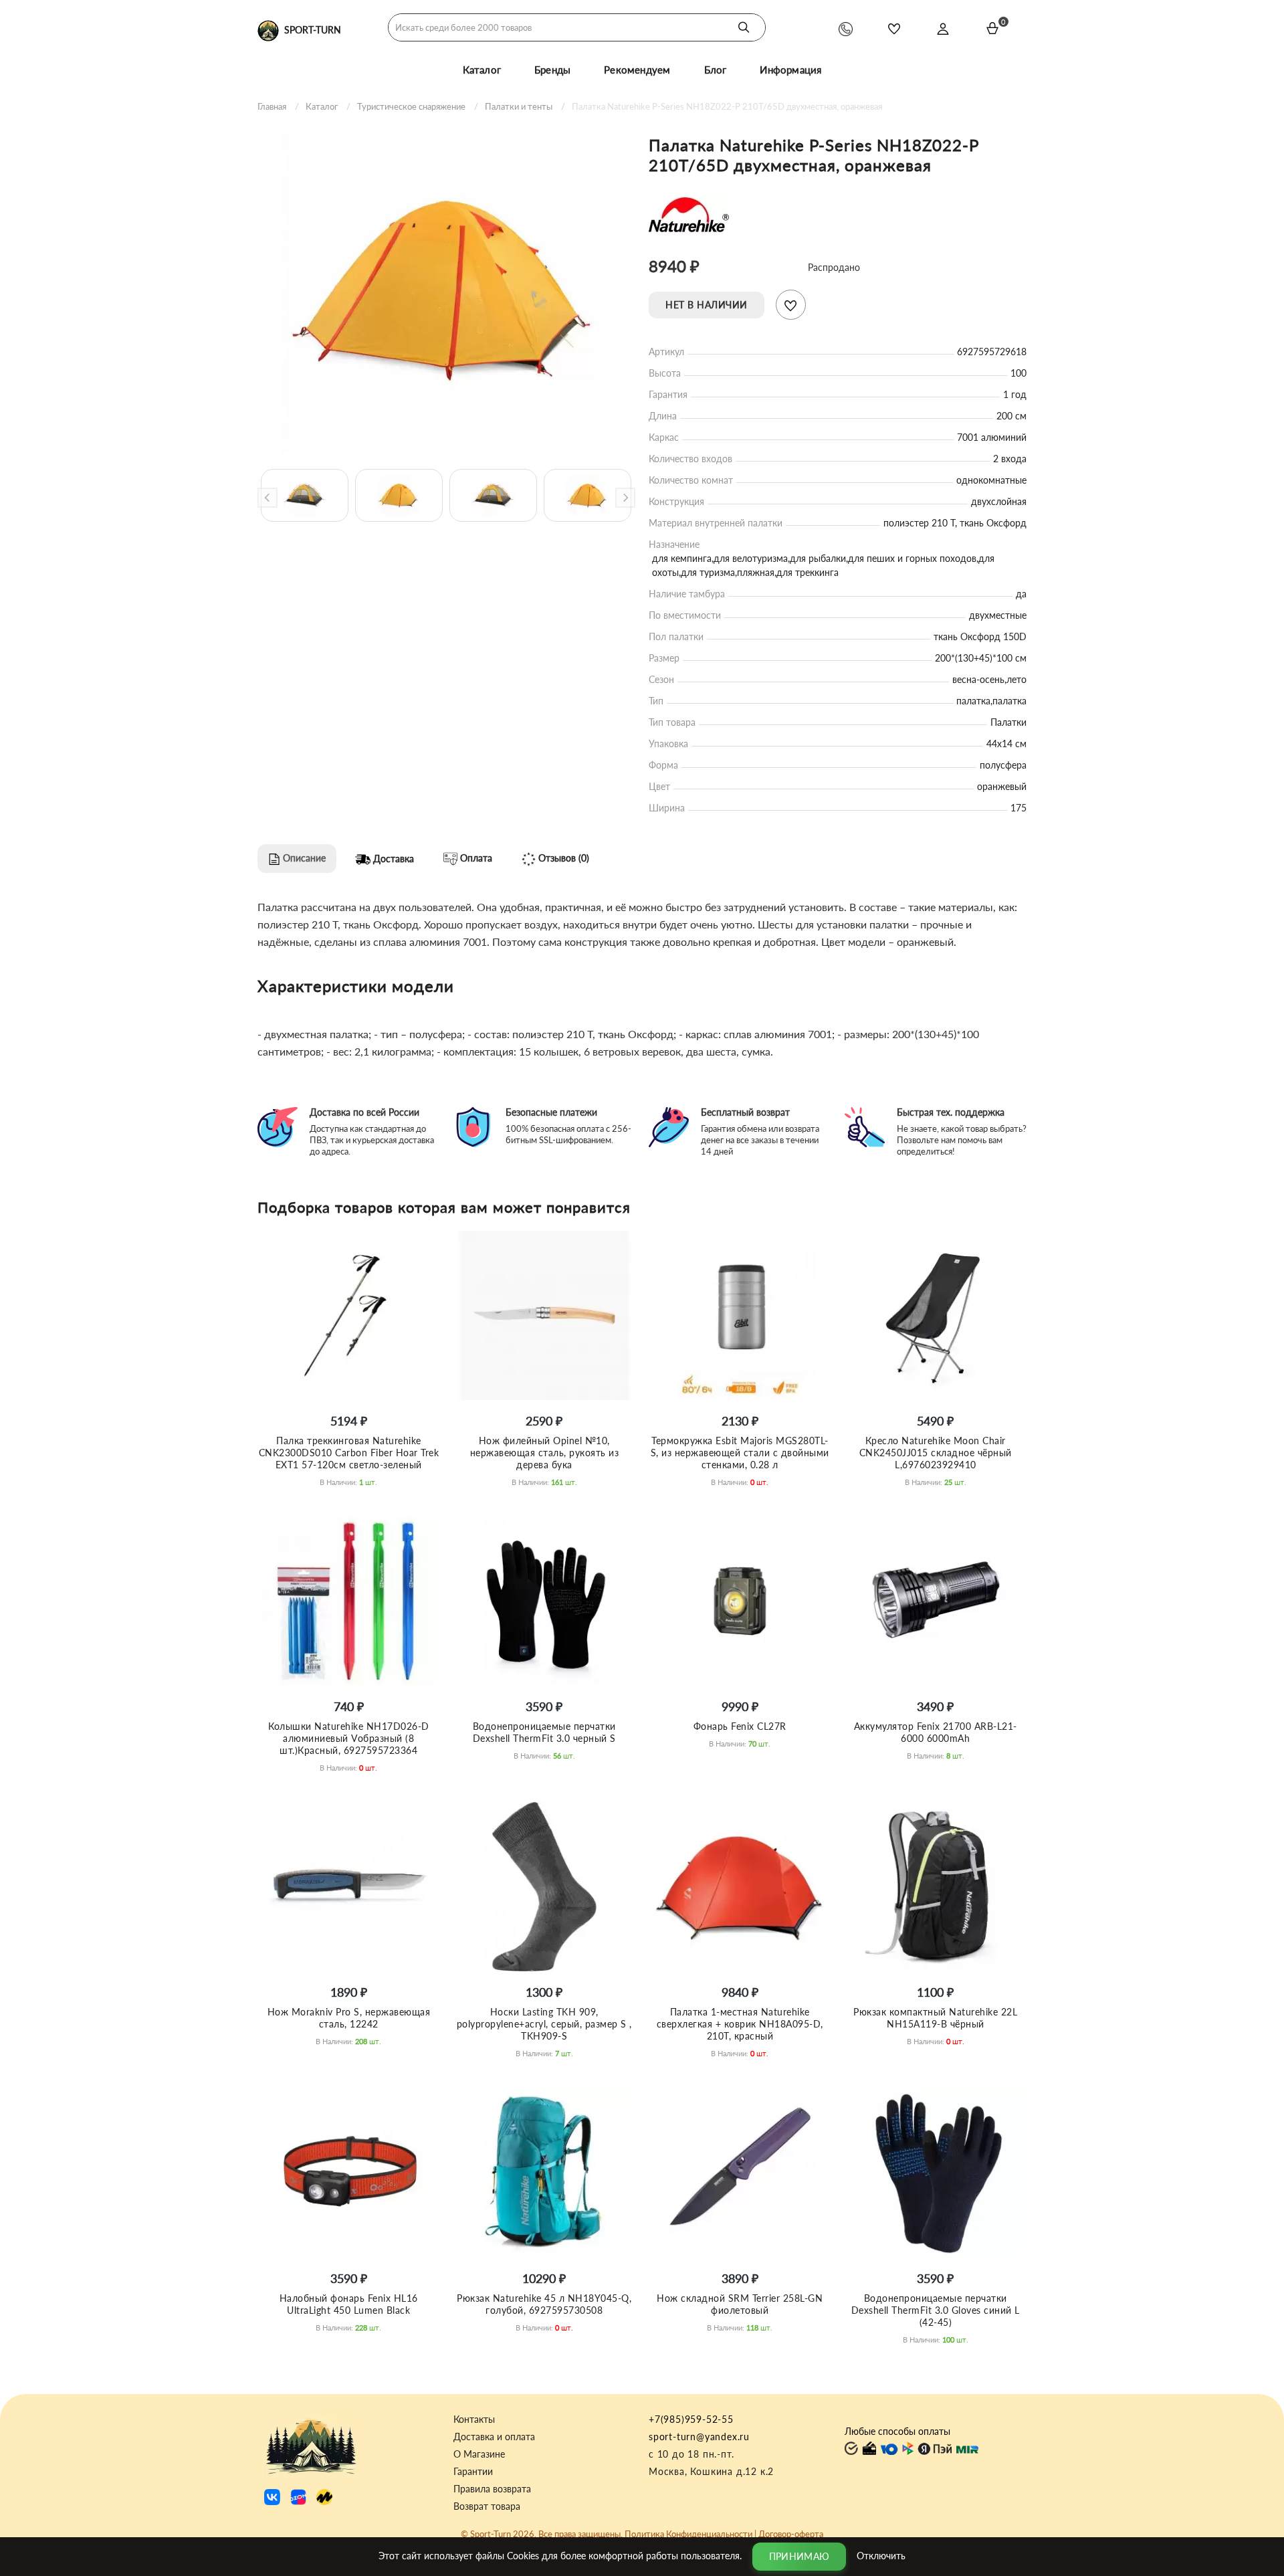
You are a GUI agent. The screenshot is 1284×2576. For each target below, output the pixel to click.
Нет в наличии (707, 305)
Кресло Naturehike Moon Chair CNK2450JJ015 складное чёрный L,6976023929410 (936, 1453)
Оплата (475, 858)
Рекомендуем (637, 70)
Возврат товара (487, 2506)
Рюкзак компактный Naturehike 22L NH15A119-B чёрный (935, 2018)
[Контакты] (846, 28)
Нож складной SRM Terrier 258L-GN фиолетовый (740, 2304)
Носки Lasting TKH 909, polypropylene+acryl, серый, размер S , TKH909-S (544, 2024)
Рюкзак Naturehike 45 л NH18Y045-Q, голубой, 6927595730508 (544, 2304)
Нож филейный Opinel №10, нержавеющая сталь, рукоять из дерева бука (545, 1453)
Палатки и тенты (519, 106)
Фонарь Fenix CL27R (740, 1726)
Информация (790, 70)
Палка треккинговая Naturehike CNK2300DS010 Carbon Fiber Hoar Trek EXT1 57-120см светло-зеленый (349, 1453)
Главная (272, 106)
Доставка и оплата (494, 2437)
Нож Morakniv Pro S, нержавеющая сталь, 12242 (349, 2018)
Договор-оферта (791, 2534)
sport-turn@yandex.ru (699, 2437)
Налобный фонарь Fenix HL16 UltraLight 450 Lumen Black (349, 2304)
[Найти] (744, 27)
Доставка (392, 859)
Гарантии (473, 2472)
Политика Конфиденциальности (688, 2534)
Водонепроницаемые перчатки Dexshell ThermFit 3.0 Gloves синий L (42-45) (936, 2310)
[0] (992, 28)
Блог (716, 70)
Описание (303, 858)
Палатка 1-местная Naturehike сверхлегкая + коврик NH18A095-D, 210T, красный (740, 2024)
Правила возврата (492, 2489)
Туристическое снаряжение (411, 106)
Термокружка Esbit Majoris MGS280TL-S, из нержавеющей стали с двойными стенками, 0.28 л (740, 1453)
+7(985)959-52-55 (691, 2419)
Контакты (474, 2419)
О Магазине (479, 2454)
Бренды (552, 70)
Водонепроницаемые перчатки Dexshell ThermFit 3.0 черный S (544, 1732)
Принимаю (799, 2556)
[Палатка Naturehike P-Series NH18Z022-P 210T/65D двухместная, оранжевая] (446, 289)
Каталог (482, 70)
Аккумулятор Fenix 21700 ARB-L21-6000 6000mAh (936, 1732)
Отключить (881, 2555)
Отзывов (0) (562, 858)
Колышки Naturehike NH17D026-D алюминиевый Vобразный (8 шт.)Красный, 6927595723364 (349, 1738)
